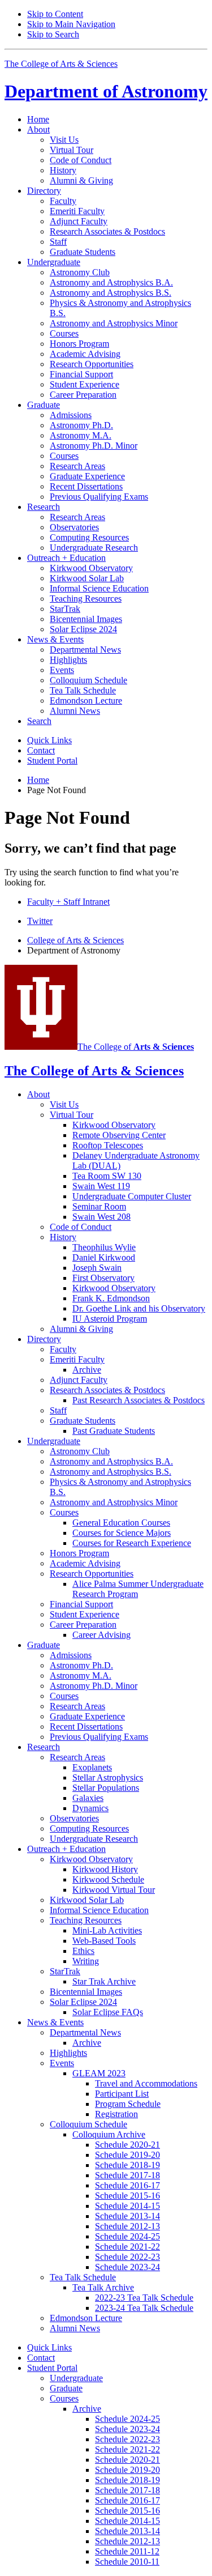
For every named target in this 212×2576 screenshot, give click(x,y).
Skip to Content (55, 14)
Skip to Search (53, 34)
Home (38, 119)
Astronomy (106, 91)
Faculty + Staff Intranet (68, 902)
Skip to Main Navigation (71, 24)
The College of (136, 1047)
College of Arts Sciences (75, 940)
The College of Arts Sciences (61, 64)
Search (39, 721)
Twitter (40, 921)
